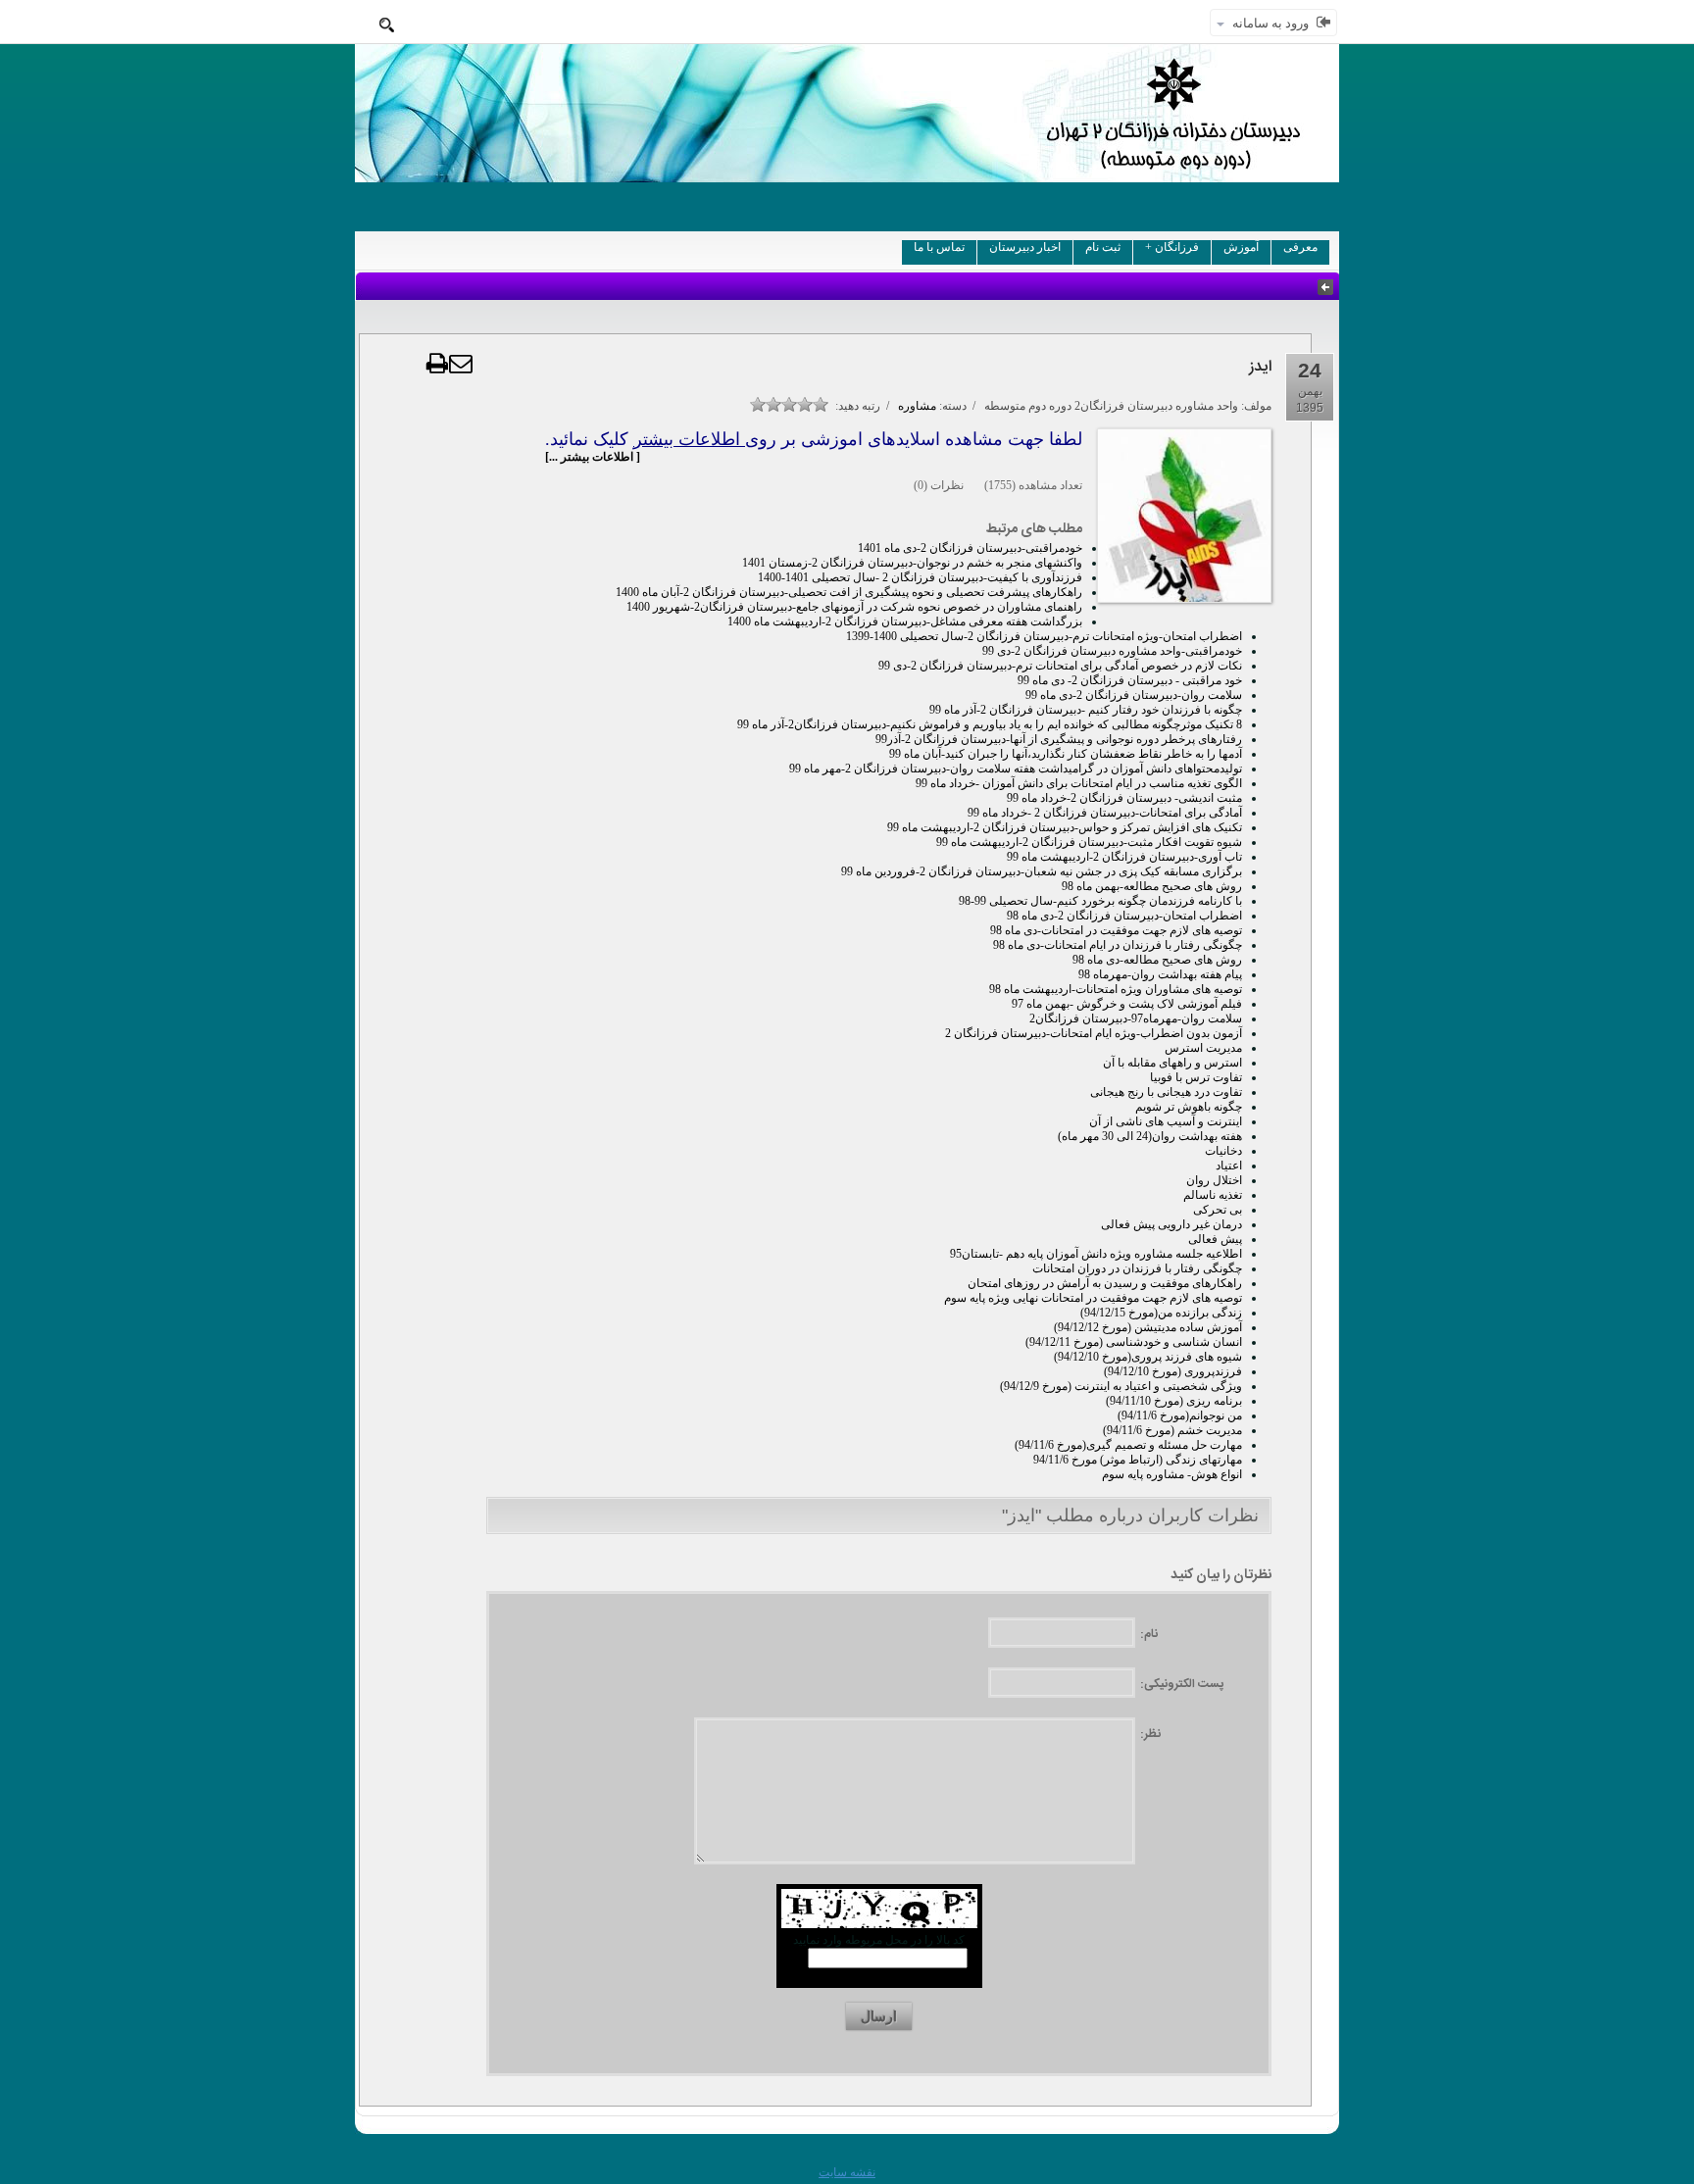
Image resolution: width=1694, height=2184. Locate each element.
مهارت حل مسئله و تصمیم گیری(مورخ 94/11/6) (1128, 1445)
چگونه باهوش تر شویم (1189, 1107)
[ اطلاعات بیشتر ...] (593, 457)
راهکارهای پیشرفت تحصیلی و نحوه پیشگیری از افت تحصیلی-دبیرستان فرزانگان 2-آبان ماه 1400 (849, 592)
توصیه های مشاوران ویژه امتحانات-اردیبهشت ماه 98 (1116, 989)
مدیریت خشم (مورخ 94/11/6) (1172, 1430)
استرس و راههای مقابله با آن (1172, 1063)
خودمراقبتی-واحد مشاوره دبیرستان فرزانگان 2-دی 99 (1112, 651)
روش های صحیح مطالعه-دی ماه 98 (1157, 960)
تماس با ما (939, 247)
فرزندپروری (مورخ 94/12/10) (1173, 1371)
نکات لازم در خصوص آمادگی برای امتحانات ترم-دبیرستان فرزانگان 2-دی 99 (1060, 666)
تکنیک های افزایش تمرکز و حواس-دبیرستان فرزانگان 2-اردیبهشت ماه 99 (1065, 827)
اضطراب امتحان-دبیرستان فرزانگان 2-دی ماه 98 (1124, 916)
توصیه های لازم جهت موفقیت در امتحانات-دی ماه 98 (1116, 930)
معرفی (1300, 247)
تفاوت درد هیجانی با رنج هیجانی (1166, 1092)
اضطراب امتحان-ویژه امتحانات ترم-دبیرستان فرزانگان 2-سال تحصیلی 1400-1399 (1044, 636)
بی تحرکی (1218, 1210)
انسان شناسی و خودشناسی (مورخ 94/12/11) (1134, 1342)
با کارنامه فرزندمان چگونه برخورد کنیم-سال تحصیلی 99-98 (1100, 901)
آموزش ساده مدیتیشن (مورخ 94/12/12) (1148, 1327)
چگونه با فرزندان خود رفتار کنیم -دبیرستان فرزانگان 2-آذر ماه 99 (1086, 710)
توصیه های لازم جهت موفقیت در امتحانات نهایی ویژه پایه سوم (1093, 1298)
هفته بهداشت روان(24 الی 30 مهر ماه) (1150, 1136)
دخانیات (1223, 1151)
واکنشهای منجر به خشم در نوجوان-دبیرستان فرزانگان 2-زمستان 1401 (912, 563)
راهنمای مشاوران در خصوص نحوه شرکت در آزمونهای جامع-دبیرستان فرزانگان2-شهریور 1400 (854, 607)
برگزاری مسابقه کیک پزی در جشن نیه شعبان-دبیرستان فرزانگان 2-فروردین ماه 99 (1042, 871)
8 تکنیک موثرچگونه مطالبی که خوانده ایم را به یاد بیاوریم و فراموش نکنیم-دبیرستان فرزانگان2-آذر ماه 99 (990, 724)
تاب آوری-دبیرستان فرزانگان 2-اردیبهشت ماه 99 (1124, 857)
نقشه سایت (847, 2172)
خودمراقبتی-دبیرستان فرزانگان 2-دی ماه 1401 (970, 548)
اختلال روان (1214, 1180)
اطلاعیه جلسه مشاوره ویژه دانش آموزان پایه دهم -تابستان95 (1096, 1254)
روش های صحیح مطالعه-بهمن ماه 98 (1152, 886)
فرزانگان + (1172, 247)
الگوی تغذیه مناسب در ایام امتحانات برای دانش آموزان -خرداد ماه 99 (1079, 783)
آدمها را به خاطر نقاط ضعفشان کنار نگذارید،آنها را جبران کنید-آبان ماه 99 (1066, 754)
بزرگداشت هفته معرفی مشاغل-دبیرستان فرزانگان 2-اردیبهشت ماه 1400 (905, 621)
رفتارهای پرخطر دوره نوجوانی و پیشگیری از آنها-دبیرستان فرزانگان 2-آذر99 (1059, 739)
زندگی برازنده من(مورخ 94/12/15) (1161, 1313)
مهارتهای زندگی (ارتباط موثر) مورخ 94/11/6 (1138, 1460)
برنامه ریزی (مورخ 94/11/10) (1174, 1401)
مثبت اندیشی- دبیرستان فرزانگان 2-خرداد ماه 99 (1124, 798)
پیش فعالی (1215, 1239)
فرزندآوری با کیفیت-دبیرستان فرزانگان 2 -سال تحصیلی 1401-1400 (920, 577)
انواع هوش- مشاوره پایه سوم (1172, 1474)
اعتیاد (1229, 1166)
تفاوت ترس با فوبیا (1196, 1077)
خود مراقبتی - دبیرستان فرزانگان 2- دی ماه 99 (1130, 680)
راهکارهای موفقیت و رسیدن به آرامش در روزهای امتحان (1105, 1283)
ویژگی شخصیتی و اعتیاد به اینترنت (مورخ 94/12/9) (1121, 1386)
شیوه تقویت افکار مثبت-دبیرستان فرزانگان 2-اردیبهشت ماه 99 (1089, 842)
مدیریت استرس (1203, 1048)
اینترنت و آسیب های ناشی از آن (1166, 1121)
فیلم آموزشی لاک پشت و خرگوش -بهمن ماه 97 (1127, 1004)
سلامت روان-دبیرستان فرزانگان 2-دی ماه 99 (1134, 695)
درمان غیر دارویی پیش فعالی (1171, 1224)
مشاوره (917, 406)
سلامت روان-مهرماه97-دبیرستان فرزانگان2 (1136, 1018)
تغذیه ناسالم (1213, 1195)
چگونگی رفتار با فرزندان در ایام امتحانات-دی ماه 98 (1118, 945)
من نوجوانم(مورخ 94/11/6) (1180, 1415)
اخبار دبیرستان (1025, 247)
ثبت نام (1103, 247)
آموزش (1241, 247)
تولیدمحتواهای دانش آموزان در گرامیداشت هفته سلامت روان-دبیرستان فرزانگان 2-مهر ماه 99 (1016, 769)
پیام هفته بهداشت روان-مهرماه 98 (1160, 974)
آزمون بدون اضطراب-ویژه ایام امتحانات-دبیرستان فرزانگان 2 (1094, 1033)
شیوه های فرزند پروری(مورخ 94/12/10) (1148, 1357)
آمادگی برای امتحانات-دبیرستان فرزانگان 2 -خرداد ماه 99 (1105, 813)
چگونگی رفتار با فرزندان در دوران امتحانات (1137, 1268)
